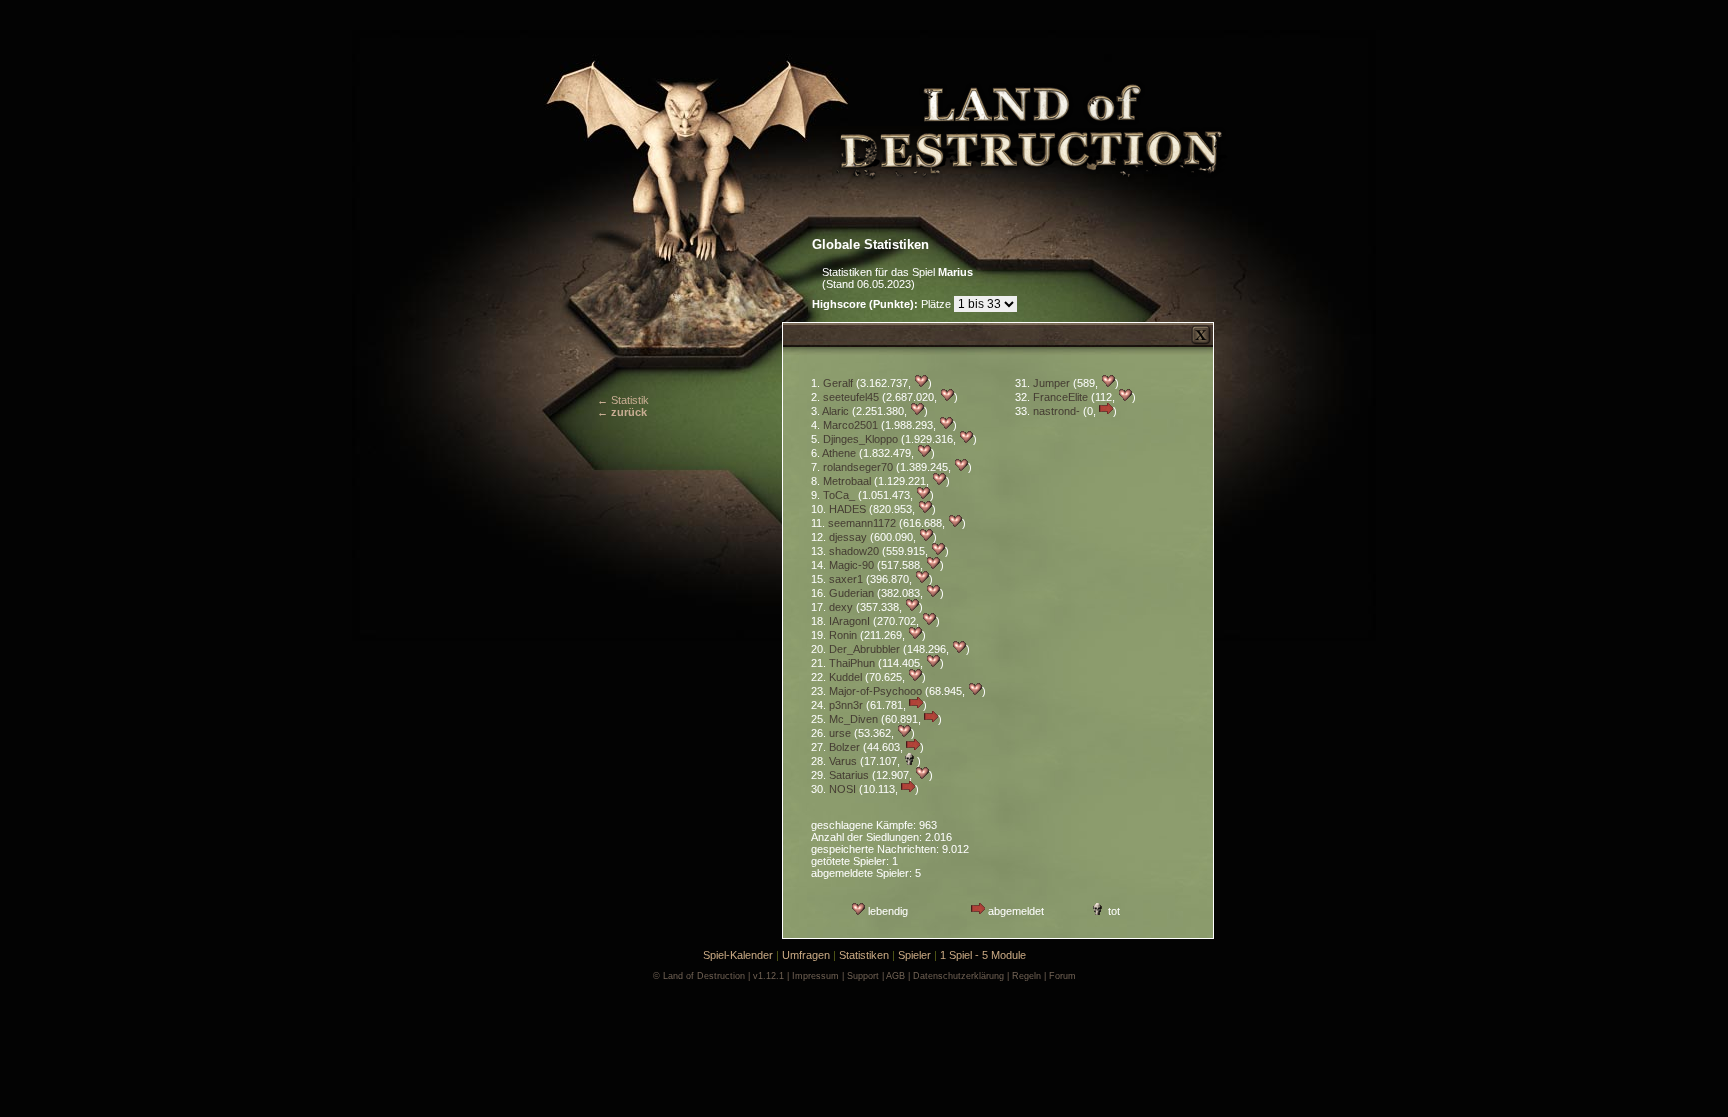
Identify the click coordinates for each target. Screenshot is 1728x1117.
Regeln (1026, 976)
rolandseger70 (858, 467)
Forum (1062, 976)
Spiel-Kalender (738, 955)
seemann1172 (862, 523)
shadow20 (854, 551)
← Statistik (623, 400)
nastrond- (1056, 411)
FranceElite (1060, 397)
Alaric (835, 411)
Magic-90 (851, 565)
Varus (843, 761)
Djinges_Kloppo (860, 439)
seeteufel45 (851, 397)
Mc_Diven (853, 719)
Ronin (843, 635)
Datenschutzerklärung (958, 976)
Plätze (883, 304)
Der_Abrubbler (864, 649)
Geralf (838, 383)
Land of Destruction (704, 976)
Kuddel (845, 677)
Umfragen (806, 955)
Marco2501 (850, 425)
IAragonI (849, 621)
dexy (841, 607)
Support (863, 976)
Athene (839, 453)
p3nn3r (846, 705)
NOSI (842, 789)
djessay (848, 537)
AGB (895, 976)
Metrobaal (847, 481)
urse (840, 733)
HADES (847, 509)
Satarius (849, 775)
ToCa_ (839, 495)
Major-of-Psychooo (875, 691)
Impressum (815, 976)
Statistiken (864, 955)
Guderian (851, 593)
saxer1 (846, 579)
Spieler (914, 955)
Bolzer (844, 747)
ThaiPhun (852, 663)
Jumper (1051, 383)
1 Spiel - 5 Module (983, 955)
